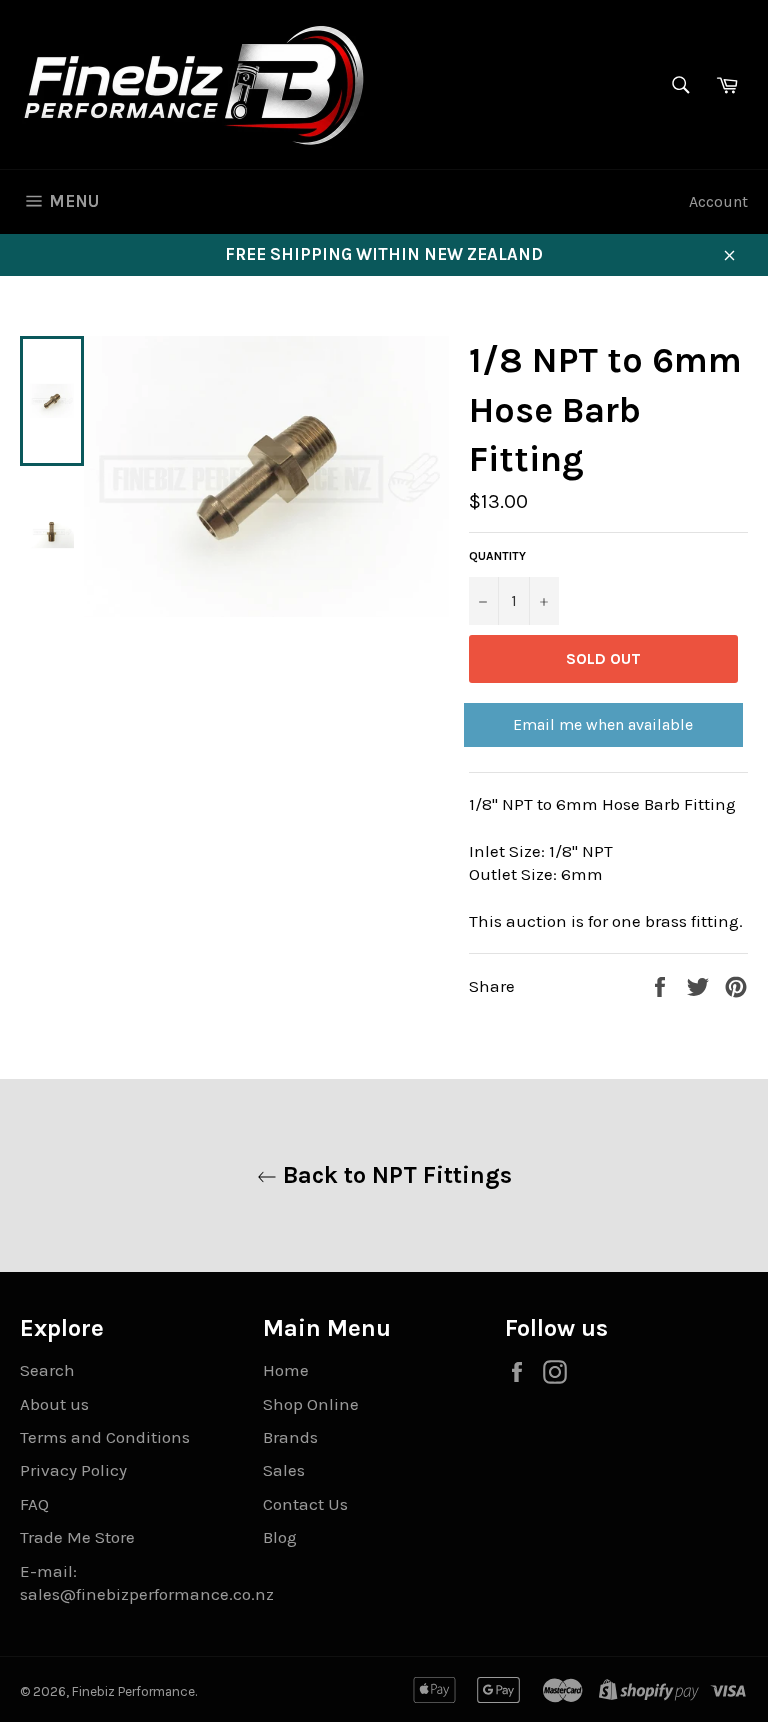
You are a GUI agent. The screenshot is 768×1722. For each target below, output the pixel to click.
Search (47, 1370)
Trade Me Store (77, 1537)
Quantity (497, 556)
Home (286, 1370)
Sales (284, 1470)
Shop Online (311, 1404)
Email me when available (603, 724)
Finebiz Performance (133, 1691)
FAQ (34, 1504)
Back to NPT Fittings (394, 1175)
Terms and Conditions (105, 1437)
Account (718, 201)
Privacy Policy (73, 1470)
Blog (280, 1537)
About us (54, 1404)
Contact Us (305, 1504)
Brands (290, 1437)
